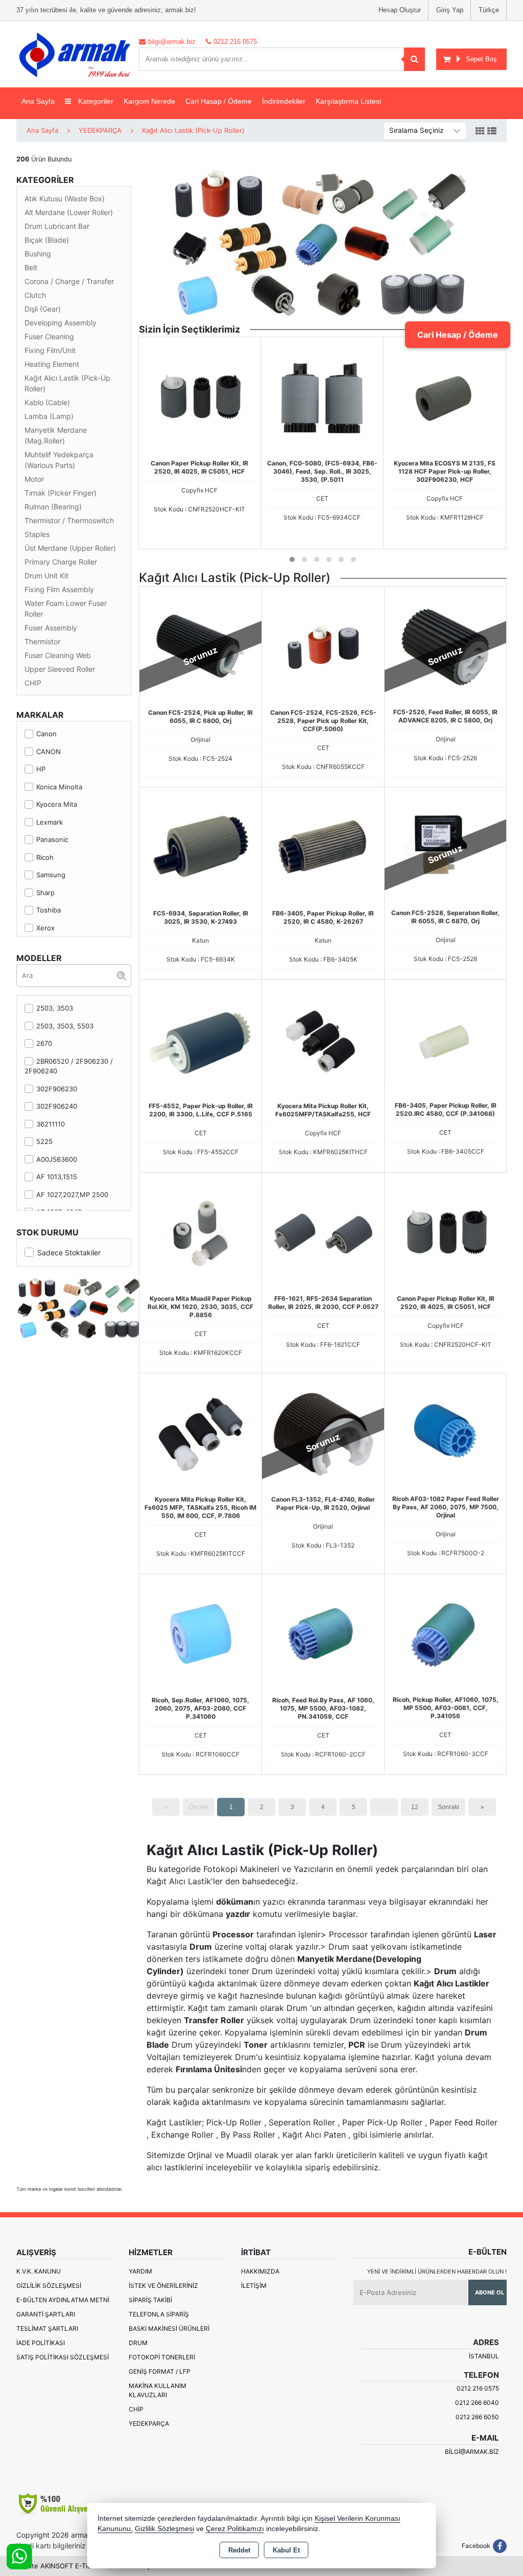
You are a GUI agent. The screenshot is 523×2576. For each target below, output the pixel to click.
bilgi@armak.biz (472, 2452)
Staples (37, 534)
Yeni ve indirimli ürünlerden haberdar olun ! (437, 2271)
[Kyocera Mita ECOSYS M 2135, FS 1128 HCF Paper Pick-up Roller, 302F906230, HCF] (445, 397)
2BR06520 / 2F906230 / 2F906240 (69, 1066)
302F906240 (57, 1106)
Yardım (140, 2271)
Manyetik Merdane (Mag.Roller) (56, 435)
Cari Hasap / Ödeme (219, 101)
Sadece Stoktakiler (69, 1252)
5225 (44, 1141)
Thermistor (42, 641)
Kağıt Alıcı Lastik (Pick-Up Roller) (67, 383)
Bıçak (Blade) (47, 240)
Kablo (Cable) (47, 402)
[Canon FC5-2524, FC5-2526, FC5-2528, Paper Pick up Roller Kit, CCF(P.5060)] (323, 646)
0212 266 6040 (477, 2403)
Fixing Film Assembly (59, 589)
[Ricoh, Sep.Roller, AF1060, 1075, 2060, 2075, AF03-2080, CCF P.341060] (200, 1634)
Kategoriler (95, 101)
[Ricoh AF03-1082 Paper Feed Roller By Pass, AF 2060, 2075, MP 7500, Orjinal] (445, 1433)
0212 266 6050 (477, 2417)
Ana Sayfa (38, 101)
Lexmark (50, 822)
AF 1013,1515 (57, 1177)
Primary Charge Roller (61, 562)
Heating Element (52, 364)
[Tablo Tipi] (492, 131)
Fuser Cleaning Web (58, 655)
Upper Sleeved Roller (60, 669)
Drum (138, 2343)
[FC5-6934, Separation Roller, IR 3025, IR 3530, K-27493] (200, 847)
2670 (44, 1043)
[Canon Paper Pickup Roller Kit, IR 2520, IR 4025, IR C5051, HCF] (199, 397)
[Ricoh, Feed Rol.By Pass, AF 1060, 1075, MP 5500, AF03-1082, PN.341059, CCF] (323, 1634)
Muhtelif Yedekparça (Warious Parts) (59, 460)
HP (41, 769)
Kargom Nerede (149, 101)
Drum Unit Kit (46, 576)
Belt (31, 267)
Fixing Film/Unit (50, 350)
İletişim (254, 2286)
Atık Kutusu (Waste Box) (65, 198)
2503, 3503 (55, 1008)
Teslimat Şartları (47, 2328)
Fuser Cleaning (49, 336)
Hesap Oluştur (400, 10)
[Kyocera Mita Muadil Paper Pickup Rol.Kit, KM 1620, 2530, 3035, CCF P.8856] (200, 1232)
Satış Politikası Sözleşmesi (63, 2357)
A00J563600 (57, 1159)
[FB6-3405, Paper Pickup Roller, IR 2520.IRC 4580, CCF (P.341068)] (445, 1040)
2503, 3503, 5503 (65, 1026)
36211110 (51, 1124)
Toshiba (49, 910)
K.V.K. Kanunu (39, 2271)
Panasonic (52, 839)
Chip (136, 2409)
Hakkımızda (260, 2271)
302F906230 (57, 1089)
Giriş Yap (450, 10)
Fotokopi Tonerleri (162, 2357)
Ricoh (45, 857)
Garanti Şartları (46, 2314)
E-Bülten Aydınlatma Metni (63, 2300)
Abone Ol (490, 2292)
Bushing (38, 254)
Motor (34, 479)
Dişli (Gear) (43, 309)
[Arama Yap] (414, 59)
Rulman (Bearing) (53, 507)
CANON (49, 752)
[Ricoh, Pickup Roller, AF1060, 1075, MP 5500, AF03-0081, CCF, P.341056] (445, 1634)
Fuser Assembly (51, 628)
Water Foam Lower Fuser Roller (66, 608)
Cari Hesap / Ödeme (458, 335)
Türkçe (489, 10)
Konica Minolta (59, 787)
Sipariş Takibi (150, 2300)
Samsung (51, 875)
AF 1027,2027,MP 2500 (72, 1195)
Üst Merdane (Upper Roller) (70, 548)
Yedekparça (149, 2423)
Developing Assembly (61, 323)
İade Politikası (41, 2343)
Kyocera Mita (57, 804)
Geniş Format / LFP (160, 2371)
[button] (292, 559)
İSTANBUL (484, 2356)
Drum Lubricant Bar (57, 226)
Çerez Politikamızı (235, 2529)
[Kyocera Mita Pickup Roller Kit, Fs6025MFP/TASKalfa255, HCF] (323, 1040)
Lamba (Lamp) (49, 416)
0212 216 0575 (478, 2388)
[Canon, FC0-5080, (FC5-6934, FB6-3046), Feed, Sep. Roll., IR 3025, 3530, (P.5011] (322, 397)
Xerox (45, 928)
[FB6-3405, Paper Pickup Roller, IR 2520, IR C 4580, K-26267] (323, 847)
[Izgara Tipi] (480, 131)
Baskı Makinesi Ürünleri (169, 2328)
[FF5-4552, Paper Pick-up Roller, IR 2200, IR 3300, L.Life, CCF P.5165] (200, 1040)
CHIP (33, 683)
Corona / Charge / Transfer (69, 281)
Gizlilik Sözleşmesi (49, 2286)
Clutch (35, 295)
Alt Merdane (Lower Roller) (69, 212)
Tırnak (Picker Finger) (61, 493)
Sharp (45, 893)
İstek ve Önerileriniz (163, 2286)
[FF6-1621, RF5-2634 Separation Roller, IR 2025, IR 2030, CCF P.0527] (323, 1232)
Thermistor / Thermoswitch (69, 520)
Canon (46, 734)
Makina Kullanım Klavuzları (158, 2390)
